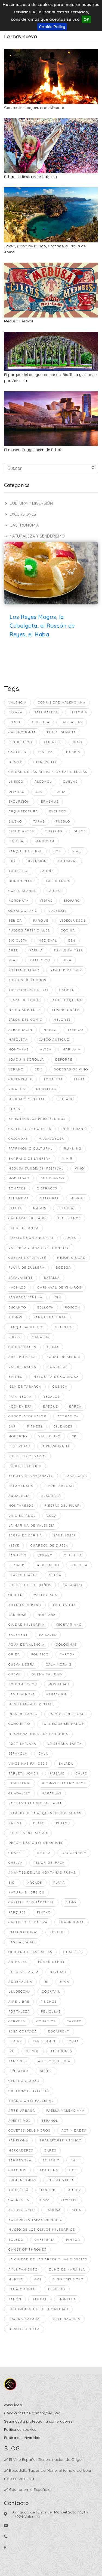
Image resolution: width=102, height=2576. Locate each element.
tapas (39, 821)
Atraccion (57, 1694)
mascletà (18, 1040)
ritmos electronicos (64, 1783)
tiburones (61, 2051)
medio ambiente (24, 1010)
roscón (72, 1307)
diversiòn (37, 861)
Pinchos (49, 2002)
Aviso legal (13, 2405)
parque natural (25, 851)
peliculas (51, 2011)
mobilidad (19, 1178)
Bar (12, 1426)
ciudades (63, 1426)
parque (41, 921)
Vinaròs (17, 1089)
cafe (75, 2160)
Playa (59, 1883)
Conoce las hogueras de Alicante (34, 108)
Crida (14, 1654)
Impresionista (56, 1446)
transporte (45, 762)
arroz (75, 2190)
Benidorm (44, 841)
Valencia (18, 702)
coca (52, 1516)
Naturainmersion (27, 1892)
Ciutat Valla (61, 2180)
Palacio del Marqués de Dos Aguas (45, 1813)
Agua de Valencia (27, 1645)
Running (73, 1148)
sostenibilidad (24, 970)
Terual (40, 2299)
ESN (72, 940)
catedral (50, 1198)
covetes (69, 2200)
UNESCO (16, 782)
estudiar (67, 1208)
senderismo (20, 742)
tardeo (74, 2021)
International (24, 1932)
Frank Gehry (52, 1962)
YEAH (13, 960)
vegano (45, 1555)
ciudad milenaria (27, 1625)
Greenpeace (20, 1079)
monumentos (22, 881)
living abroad (59, 1486)
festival (46, 752)
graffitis (73, 1952)
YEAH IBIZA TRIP (66, 970)
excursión (19, 802)
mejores (62, 1020)
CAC (39, 792)
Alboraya (51, 1496)
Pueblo (63, 821)
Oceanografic (23, 911)
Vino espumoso (68, 2279)
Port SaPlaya (22, 1744)
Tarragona (20, 2160)
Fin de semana (61, 732)
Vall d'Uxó (50, 1436)
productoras (22, 2180)
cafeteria (45, 2240)
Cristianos (69, 1218)
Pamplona (18, 2140)
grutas (55, 891)
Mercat (78, 1198)
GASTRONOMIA (24, 525)
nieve (14, 1545)
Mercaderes (21, 2150)
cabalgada (76, 1476)
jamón (15, 2299)
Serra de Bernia (25, 1535)
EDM (39, 1069)
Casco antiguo (54, 1040)
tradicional (72, 1922)
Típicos (57, 1932)
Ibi (46, 1982)
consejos (46, 2021)
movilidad (59, 1684)
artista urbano (25, 1605)
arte (13, 950)
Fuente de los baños (30, 1585)
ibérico (76, 1030)
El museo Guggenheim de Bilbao (33, 450)
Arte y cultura (54, 2061)
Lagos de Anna (24, 1228)
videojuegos (73, 921)
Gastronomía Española (29, 2489)
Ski (75, 1436)
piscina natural (25, 2319)
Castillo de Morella (30, 1129)
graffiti (17, 1853)
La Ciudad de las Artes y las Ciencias (48, 2259)
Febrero (57, 2289)
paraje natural (50, 1317)
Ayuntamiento (23, 2269)
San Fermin (44, 2041)
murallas (46, 1089)
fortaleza (19, 2011)
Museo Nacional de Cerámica (38, 1734)
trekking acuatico (28, 990)
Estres (15, 1377)
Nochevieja (20, 1406)
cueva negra (22, 1664)
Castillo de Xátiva (28, 1922)
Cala (43, 1753)
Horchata (18, 901)
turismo (54, 831)
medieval (48, 940)
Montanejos (21, 1506)
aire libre (19, 2002)
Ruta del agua (24, 1972)
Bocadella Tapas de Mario (36, 2220)
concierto (19, 1724)
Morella (67, 2299)
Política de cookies (20, 2429)
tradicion (40, 960)
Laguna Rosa (22, 1694)
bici (12, 1883)
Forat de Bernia (64, 1357)
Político (40, 1654)
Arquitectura (23, 811)
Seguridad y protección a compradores (38, 2421)
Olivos (33, 2051)
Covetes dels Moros (29, 2130)
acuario (51, 2160)
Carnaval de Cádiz (28, 1218)
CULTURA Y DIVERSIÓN (31, 503)
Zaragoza (73, 1585)
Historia (78, 712)
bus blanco (52, 1178)
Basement (18, 1635)
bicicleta (18, 940)
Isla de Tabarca (25, 1387)
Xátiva (15, 1823)
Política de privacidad (22, 2438)
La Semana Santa (64, 1744)
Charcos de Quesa (49, 1545)
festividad (19, 1446)
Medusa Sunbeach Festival (36, 1168)
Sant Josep (65, 1535)
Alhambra (19, 1198)
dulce (80, 831)
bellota (45, 1307)
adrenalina (20, 1982)
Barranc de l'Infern (30, 1159)
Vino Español (22, 1516)
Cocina (68, 930)
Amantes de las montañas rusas (42, 1872)
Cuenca (60, 1387)
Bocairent (59, 2031)
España (16, 712)
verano (16, 1069)
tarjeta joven (23, 1773)
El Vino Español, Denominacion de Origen (46, 2459)
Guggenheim (74, 1853)
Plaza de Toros (24, 1000)
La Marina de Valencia (32, 1526)
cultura (41, 722)
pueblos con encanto (31, 1238)
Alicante (53, 742)
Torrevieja (64, 1605)
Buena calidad (47, 1674)
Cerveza (17, 2021)
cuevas (70, 782)
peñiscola (19, 2071)
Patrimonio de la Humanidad (38, 2309)
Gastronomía (22, 732)
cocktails (19, 2200)
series (46, 2071)
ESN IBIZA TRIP (68, 950)
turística (18, 2190)
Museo (15, 762)
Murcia (16, 2279)
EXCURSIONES (23, 514)
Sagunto (17, 1555)
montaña (47, 1615)
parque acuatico (26, 1327)
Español (50, 2121)
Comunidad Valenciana (62, 702)
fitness (35, 1426)
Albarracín (20, 1030)
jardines (18, 2061)
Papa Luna (48, 2170)
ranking (48, 2190)
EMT (57, 851)
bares (50, 2150)
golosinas (66, 1645)
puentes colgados (27, 1456)
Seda (77, 2210)
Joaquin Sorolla (26, 1060)
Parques (17, 1912)
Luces (70, 1238)
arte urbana (22, 2111)
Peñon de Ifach (49, 1863)
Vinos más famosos (28, 1764)
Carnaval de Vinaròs (59, 1287)
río (12, 861)
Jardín (47, 871)
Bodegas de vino (71, 1069)
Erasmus (50, 802)
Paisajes (48, 1635)
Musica (73, 752)
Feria (79, 1079)
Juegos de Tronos (27, 980)
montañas (19, 1049)
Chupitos (64, 1327)
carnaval (68, 861)
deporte (64, 1060)
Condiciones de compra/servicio (32, 2413)
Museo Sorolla (24, 2329)
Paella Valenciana (65, 2111)
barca (75, 1406)
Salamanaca (21, 1486)
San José (17, 1615)
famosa (53, 2210)
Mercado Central (27, 1099)
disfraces (47, 1188)
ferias (15, 2041)
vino (79, 1168)
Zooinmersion (23, 1684)
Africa (44, 1853)
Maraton (41, 1337)
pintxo (44, 1912)
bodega (63, 1268)
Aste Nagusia (67, 2319)
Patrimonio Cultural (31, 1148)
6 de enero (48, 1565)
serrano (65, 1099)
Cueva (15, 1674)
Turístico (19, 871)
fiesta (15, 722)
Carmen (67, 990)
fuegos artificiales (29, 930)
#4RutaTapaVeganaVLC (31, 1476)
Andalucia (19, 1496)
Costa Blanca (22, 891)
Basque (50, 1406)
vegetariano (69, 1625)
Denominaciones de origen (36, 1843)
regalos (51, 1397)
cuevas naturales (27, 1258)
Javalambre (21, 1278)
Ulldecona (20, 1992)
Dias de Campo (23, 1714)
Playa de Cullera (27, 1268)
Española (18, 1753)
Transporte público (61, 2140)
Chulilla (73, 1555)
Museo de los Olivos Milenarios (42, 2230)
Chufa (55, 1575)
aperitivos (19, 2121)
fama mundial (23, 2289)
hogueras (58, 1367)
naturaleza (46, 712)
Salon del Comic (25, 1020)
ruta (78, 742)
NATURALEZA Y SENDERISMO (37, 536)
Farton (67, 1654)
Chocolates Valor (27, 1416)
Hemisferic (20, 1783)
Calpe (81, 1773)
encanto (17, 1307)
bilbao (15, 821)
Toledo (16, 2240)
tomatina (53, 1079)
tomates (17, 1188)
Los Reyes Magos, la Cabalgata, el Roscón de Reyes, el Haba (42, 626)
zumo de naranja (67, 2269)
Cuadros (17, 2170)
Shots (15, 1337)
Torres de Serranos (63, 1724)
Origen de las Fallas (30, 1952)
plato (39, 1823)
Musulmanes (75, 1129)
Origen (16, 1595)
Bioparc (72, 901)
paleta (15, 1208)
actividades (74, 2130)
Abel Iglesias (22, 1357)
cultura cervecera (29, 2091)
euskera (79, 1565)
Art (38, 2279)
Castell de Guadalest (31, 1902)
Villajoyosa (52, 1139)
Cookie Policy (52, 27)
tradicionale (66, 1010)
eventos (58, 811)
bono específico (25, 1466)
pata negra (20, 1397)
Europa (16, 841)
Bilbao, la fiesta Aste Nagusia (30, 177)
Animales (18, 1962)
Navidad (58, 1972)
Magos (40, 1208)
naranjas (52, 1793)
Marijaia (72, 1049)
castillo (17, 752)
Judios (15, 1317)
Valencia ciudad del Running (39, 1248)
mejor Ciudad (71, 1258)
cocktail (51, 1992)
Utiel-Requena (67, 1000)
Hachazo (17, 1287)
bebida (15, 921)
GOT (73, 2170)
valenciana (46, 1595)
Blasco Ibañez (23, 1575)
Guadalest (19, 1793)
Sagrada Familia (25, 1297)
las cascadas (22, 1942)
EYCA (65, 1982)
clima (53, 1347)
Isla (58, 1297)
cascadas (18, 1139)
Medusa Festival (18, 321)
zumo (71, 1902)
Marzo (50, 1030)
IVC (12, 2051)
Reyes (14, 1109)
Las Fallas (72, 722)
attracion (68, 1416)
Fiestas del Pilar (62, 1506)
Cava (45, 2200)
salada (66, 1764)
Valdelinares (22, 1367)
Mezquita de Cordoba (56, 1377)
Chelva (16, 1863)
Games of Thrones (27, 2249)
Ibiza (67, 960)
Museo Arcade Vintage (32, 1704)
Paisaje (57, 1773)
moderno (18, 1436)
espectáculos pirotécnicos (37, 1119)
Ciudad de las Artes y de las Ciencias (48, 772)
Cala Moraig (59, 1664)
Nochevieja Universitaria (35, 1803)
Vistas (46, 901)
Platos (63, 1823)
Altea (46, 1049)
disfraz (16, 792)
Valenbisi (58, 911)
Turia (60, 792)
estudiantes (21, 831)
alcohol (43, 782)
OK (86, 19)
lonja (73, 2041)
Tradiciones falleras (31, 2101)
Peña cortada (23, 2031)
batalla (52, 1278)
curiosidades (22, 1347)
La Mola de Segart (68, 1714)
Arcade (35, 1883)
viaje (78, 851)
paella (36, 950)
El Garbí (17, 1565)
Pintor (73, 2240)
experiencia (58, 881)
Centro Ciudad (24, 2081)
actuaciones (21, 2210)
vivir (67, 1159)
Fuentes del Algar (28, 1833)
